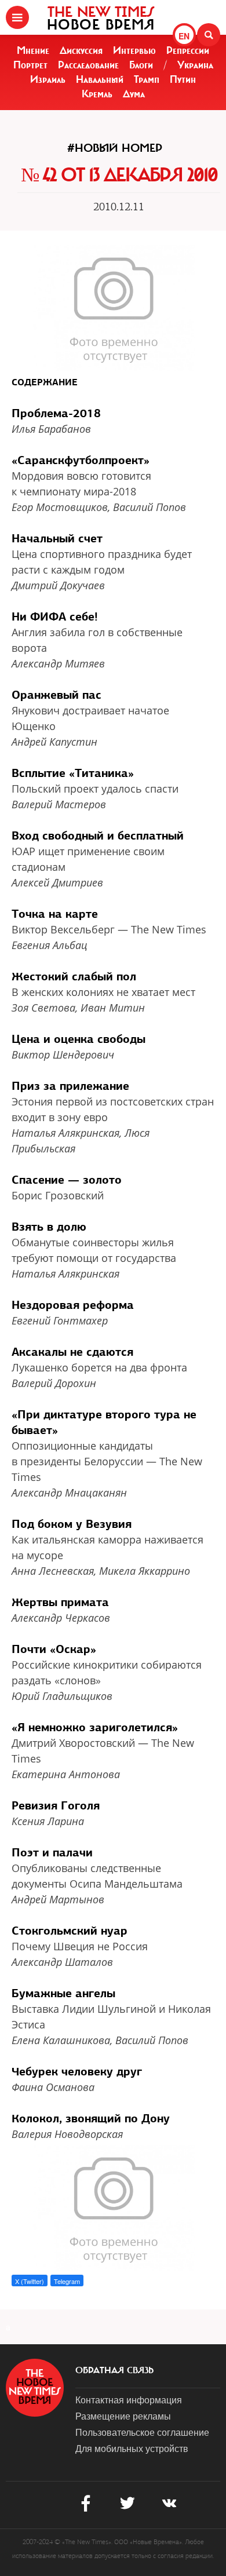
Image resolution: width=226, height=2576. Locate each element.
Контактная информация (129, 2400)
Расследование (88, 65)
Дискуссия (81, 50)
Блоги (141, 65)
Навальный (100, 79)
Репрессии (188, 50)
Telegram (67, 2281)
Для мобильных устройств (132, 2448)
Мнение (33, 50)
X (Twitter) (30, 2281)
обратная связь (114, 2370)
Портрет (30, 65)
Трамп (147, 79)
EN (184, 36)
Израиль (48, 79)
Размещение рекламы (123, 2416)
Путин (183, 79)
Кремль (97, 94)
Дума (134, 94)
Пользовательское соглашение (142, 2432)
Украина (195, 65)
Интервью (134, 50)
